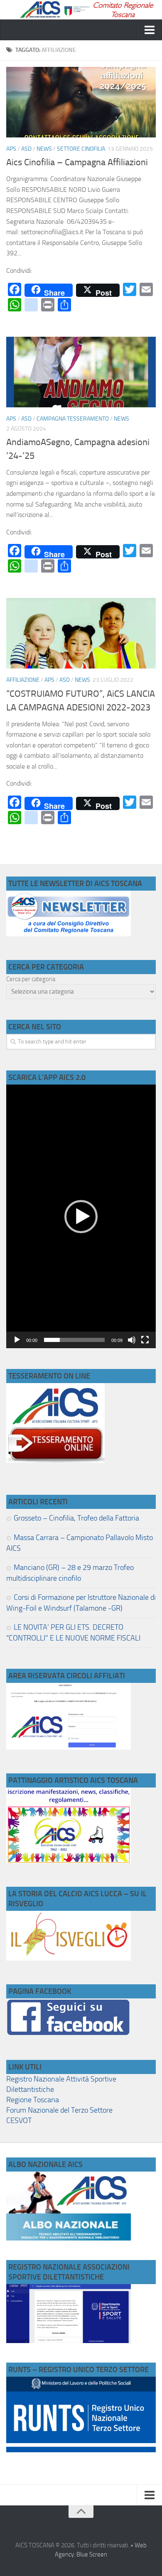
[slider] (74, 1340)
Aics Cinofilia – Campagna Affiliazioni (77, 162)
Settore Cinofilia (81, 149)
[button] (81, 1217)
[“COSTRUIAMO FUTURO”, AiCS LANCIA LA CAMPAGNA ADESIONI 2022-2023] (81, 633)
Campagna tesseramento (73, 419)
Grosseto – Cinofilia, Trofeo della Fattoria (76, 1518)
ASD (26, 149)
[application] (81, 1216)
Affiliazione (23, 680)
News (44, 149)
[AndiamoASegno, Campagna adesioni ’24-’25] (81, 372)
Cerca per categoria (31, 979)
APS (11, 149)
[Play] (17, 1340)
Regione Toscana (33, 2100)
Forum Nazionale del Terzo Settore (59, 2110)
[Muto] (132, 1340)
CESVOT (19, 2121)
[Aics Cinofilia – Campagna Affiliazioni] (81, 102)
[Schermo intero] (145, 1340)
